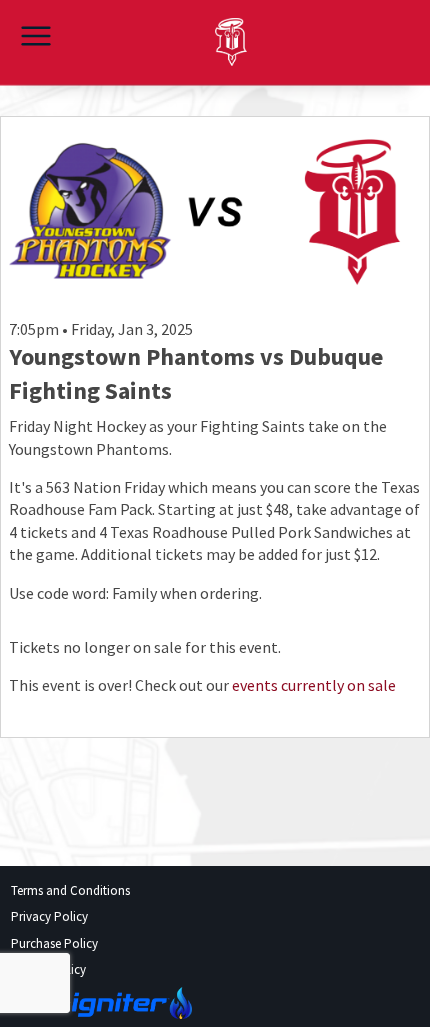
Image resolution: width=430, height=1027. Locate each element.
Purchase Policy (54, 943)
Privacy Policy (49, 916)
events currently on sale (314, 685)
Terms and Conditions (70, 890)
